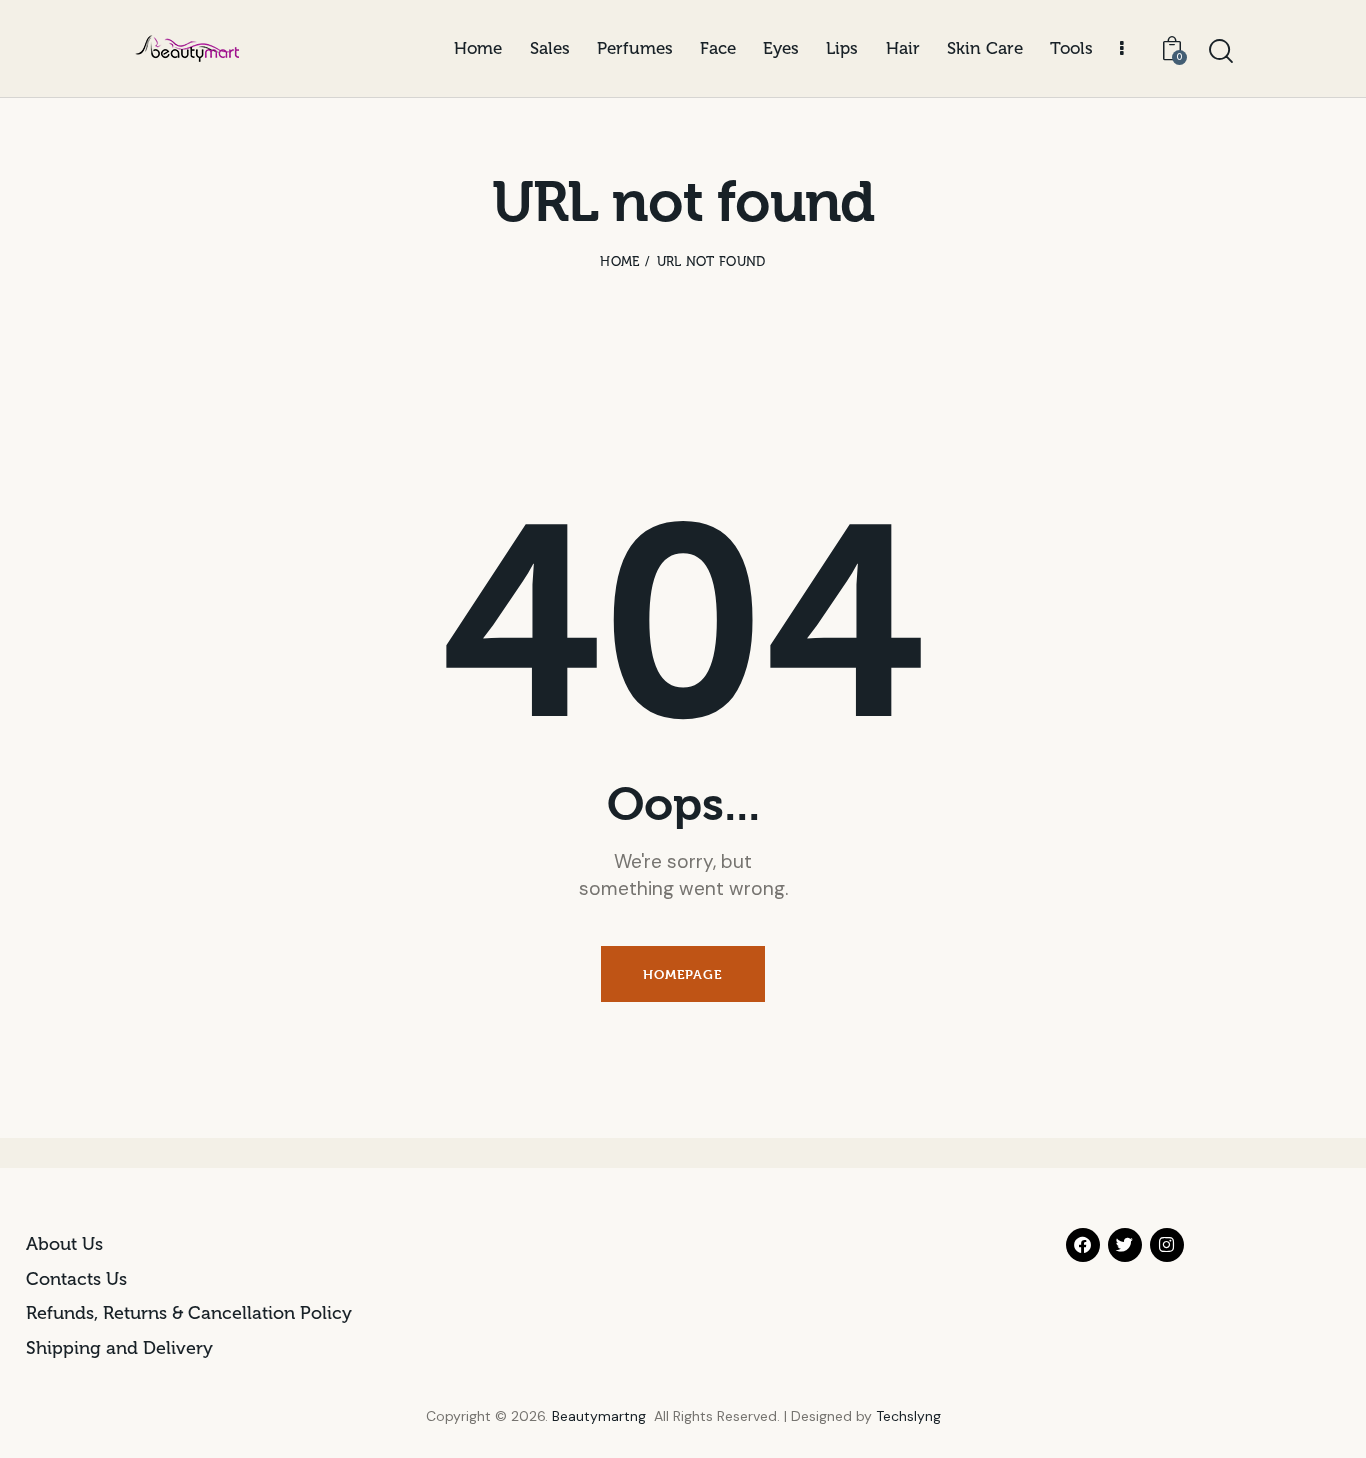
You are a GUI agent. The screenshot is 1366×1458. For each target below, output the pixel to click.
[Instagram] (1167, 1245)
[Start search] (1221, 52)
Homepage (682, 974)
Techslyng (908, 1416)
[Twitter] (1125, 1245)
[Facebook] (1083, 1245)
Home (619, 261)
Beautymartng (599, 1416)
